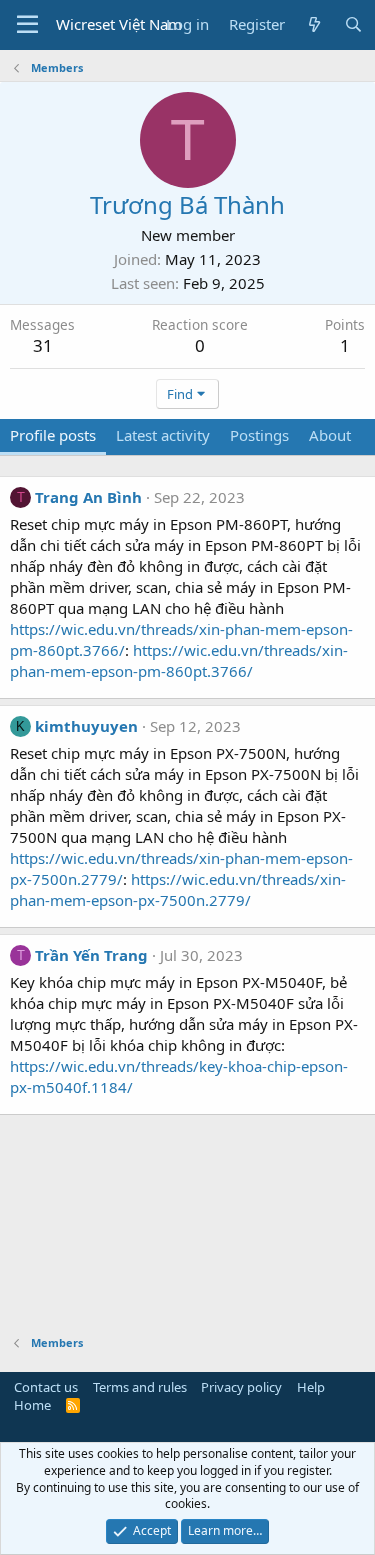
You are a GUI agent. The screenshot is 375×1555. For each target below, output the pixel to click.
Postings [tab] (259, 435)
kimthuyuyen (86, 726)
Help (311, 1387)
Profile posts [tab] (53, 435)
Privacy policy (241, 1387)
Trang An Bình (88, 497)
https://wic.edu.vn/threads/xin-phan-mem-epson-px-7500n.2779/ (178, 889)
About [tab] (330, 435)
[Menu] (27, 25)
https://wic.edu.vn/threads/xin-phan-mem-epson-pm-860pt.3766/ (179, 660)
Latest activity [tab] (163, 435)
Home (32, 1405)
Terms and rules (140, 1387)
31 (43, 345)
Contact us (46, 1387)
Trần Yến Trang (91, 955)
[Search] (353, 24)
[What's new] (314, 24)
